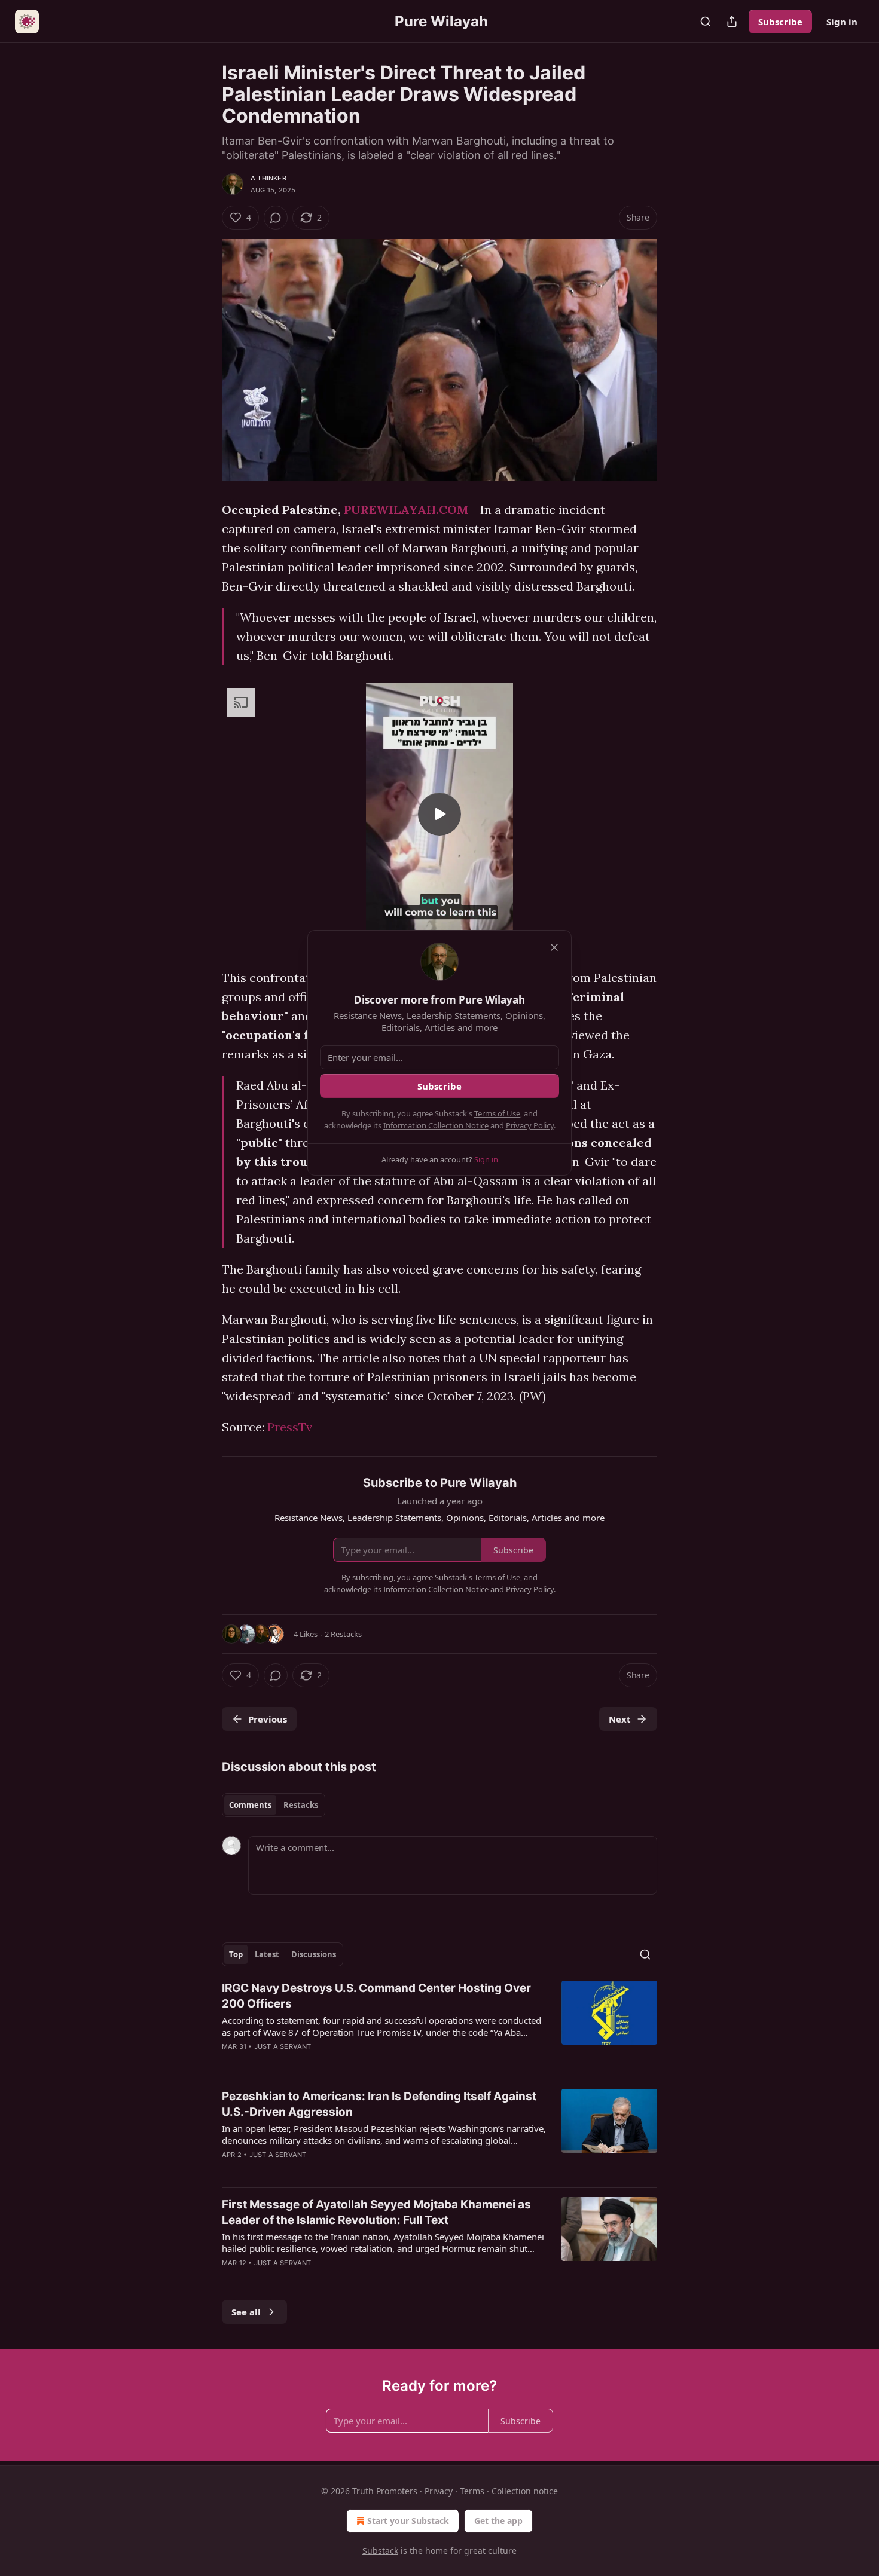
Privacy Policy (530, 1125)
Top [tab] (236, 1954)
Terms (472, 2491)
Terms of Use (497, 1113)
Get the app (498, 2521)
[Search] (706, 22)
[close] (554, 947)
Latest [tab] (267, 1954)
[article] (439, 2025)
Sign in (842, 22)
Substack (380, 2551)
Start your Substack (408, 2521)
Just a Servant (283, 2046)
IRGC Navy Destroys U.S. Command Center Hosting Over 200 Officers (376, 1996)
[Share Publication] (732, 22)
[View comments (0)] (276, 218)
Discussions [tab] (314, 1954)
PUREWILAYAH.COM (406, 510)
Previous (268, 1719)
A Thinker (268, 178)
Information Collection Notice (436, 1125)
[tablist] (274, 1805)
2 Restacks (343, 1634)
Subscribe (780, 22)
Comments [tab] (250, 1805)
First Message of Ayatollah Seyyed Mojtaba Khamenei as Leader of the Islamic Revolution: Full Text (376, 2212)
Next (620, 1719)
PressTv (290, 1427)
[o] (439, 814)
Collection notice (525, 2491)
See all (246, 2312)
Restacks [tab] (301, 1805)
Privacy (439, 2491)
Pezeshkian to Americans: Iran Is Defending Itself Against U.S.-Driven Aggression (379, 2104)
